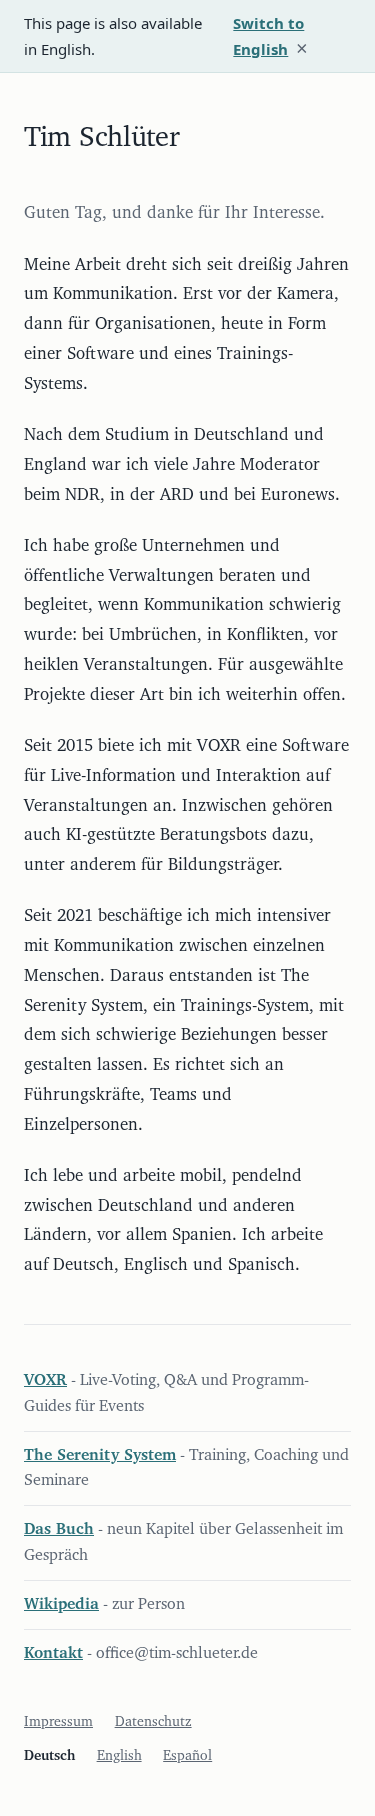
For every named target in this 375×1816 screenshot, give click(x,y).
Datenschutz (153, 1722)
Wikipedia (61, 1604)
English (119, 1756)
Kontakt (53, 1653)
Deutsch (49, 1756)
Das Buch (59, 1529)
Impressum (58, 1722)
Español (187, 1756)
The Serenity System (100, 1455)
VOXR (45, 1380)
